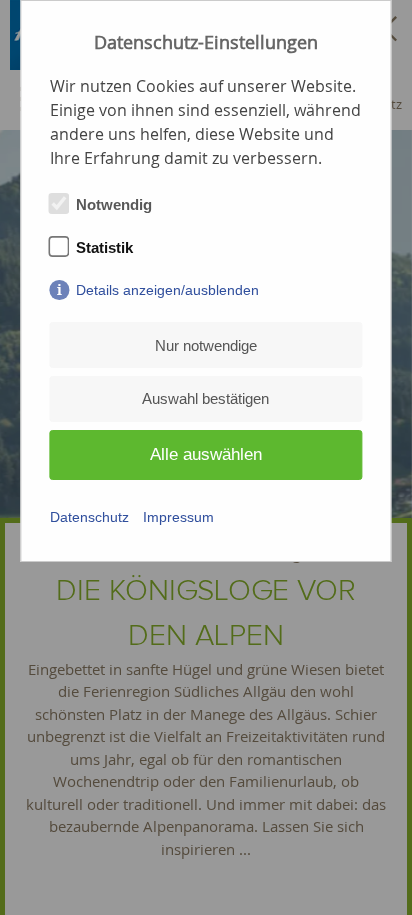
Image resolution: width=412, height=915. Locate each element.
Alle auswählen (206, 454)
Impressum (178, 517)
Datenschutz (89, 517)
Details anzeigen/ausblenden (167, 290)
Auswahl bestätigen (205, 398)
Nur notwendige (206, 345)
